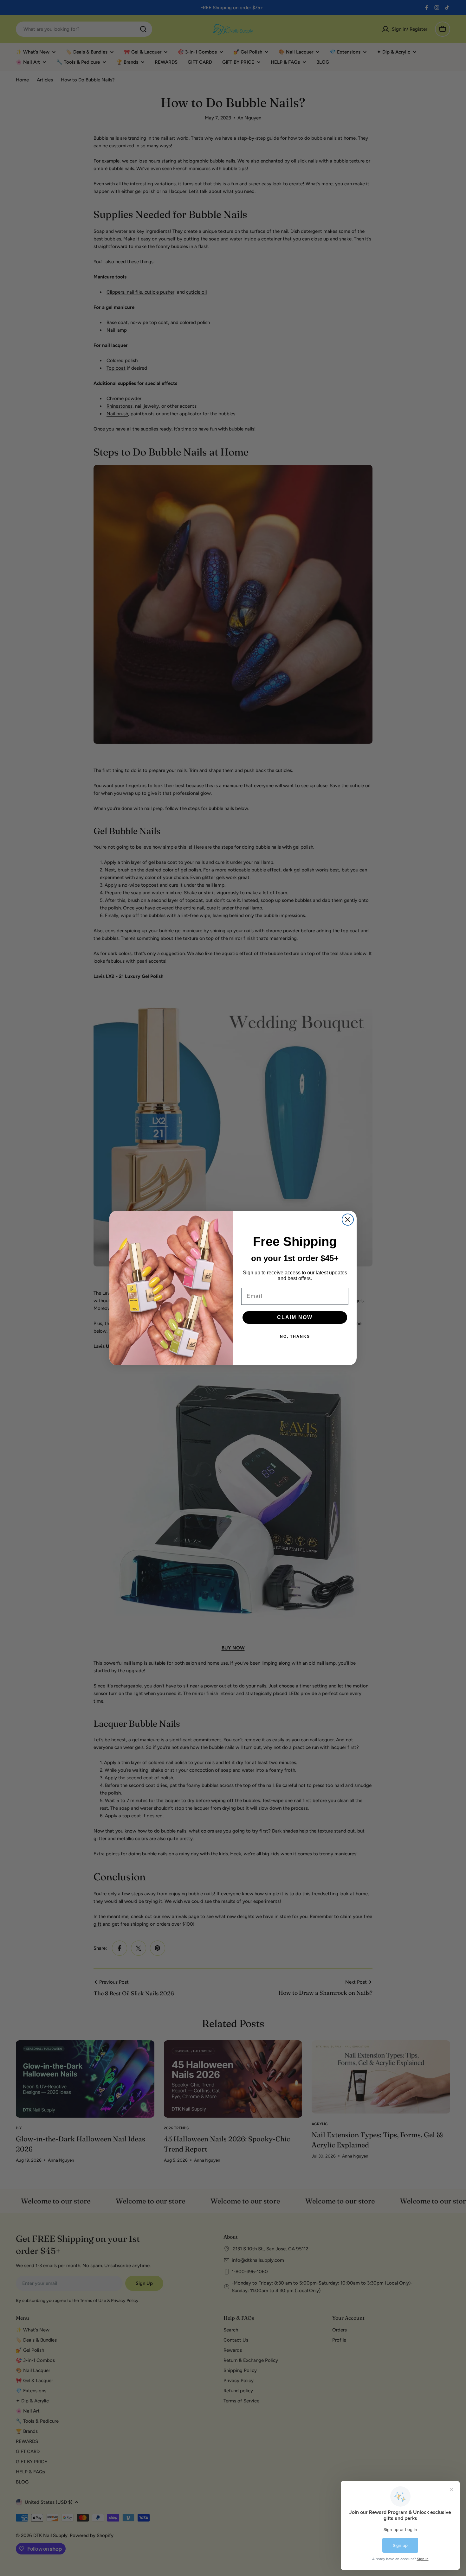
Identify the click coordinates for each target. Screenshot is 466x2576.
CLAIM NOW (295, 1317)
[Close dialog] (348, 1220)
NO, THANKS (295, 1336)
